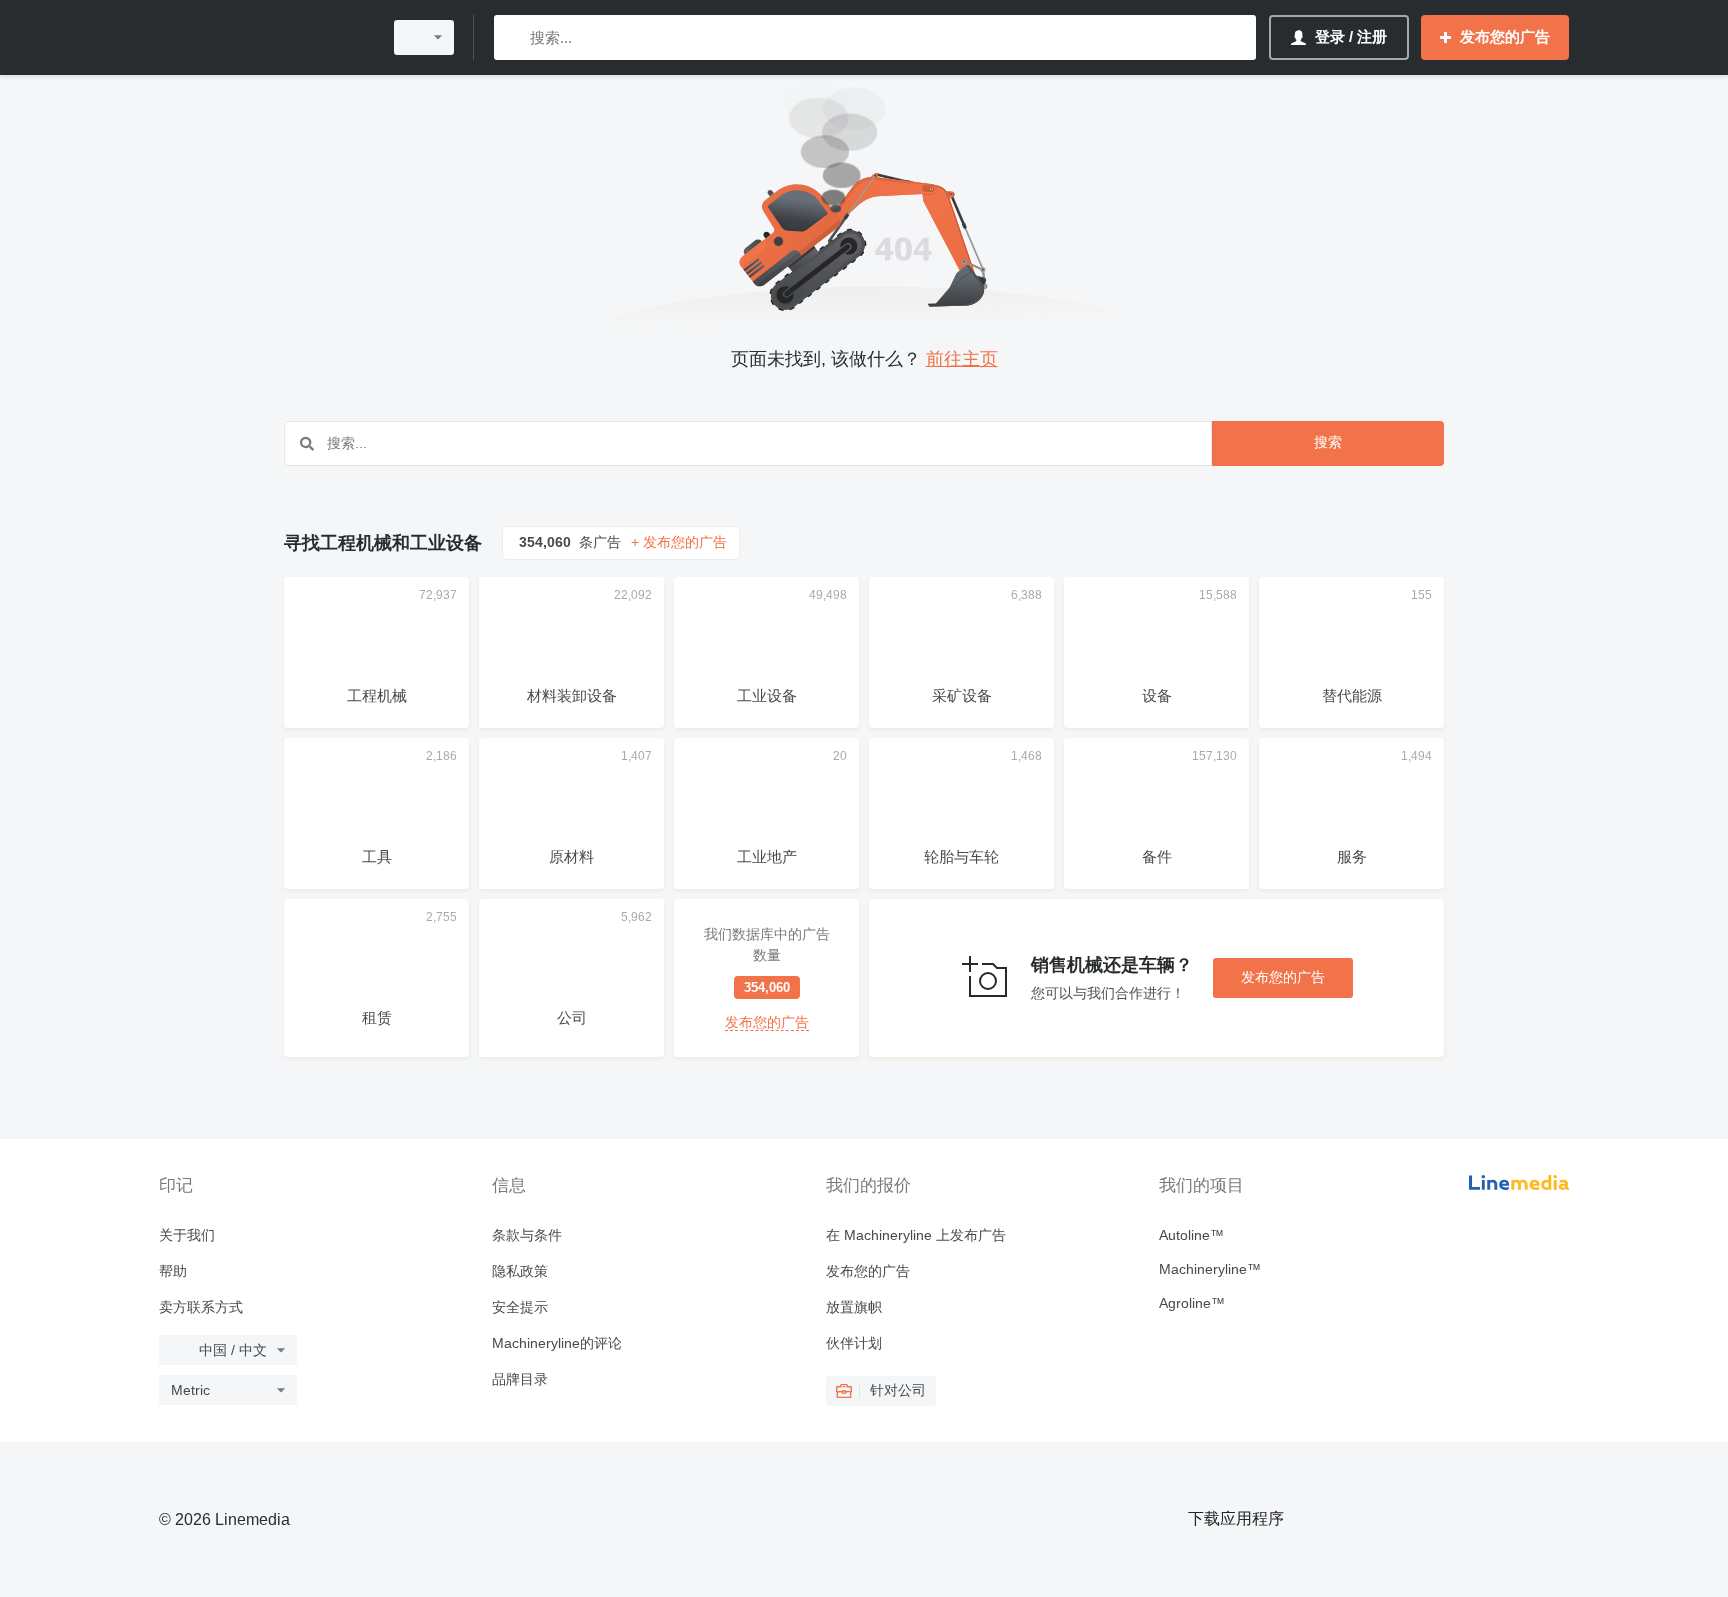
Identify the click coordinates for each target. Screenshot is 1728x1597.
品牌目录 (520, 1379)
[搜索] (513, 37)
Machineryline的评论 (557, 1343)
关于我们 (187, 1235)
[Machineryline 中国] (264, 37)
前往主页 (962, 359)
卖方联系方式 (201, 1307)
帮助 (173, 1271)
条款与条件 (527, 1235)
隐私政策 (520, 1271)
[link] (766, 978)
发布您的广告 (1283, 977)
